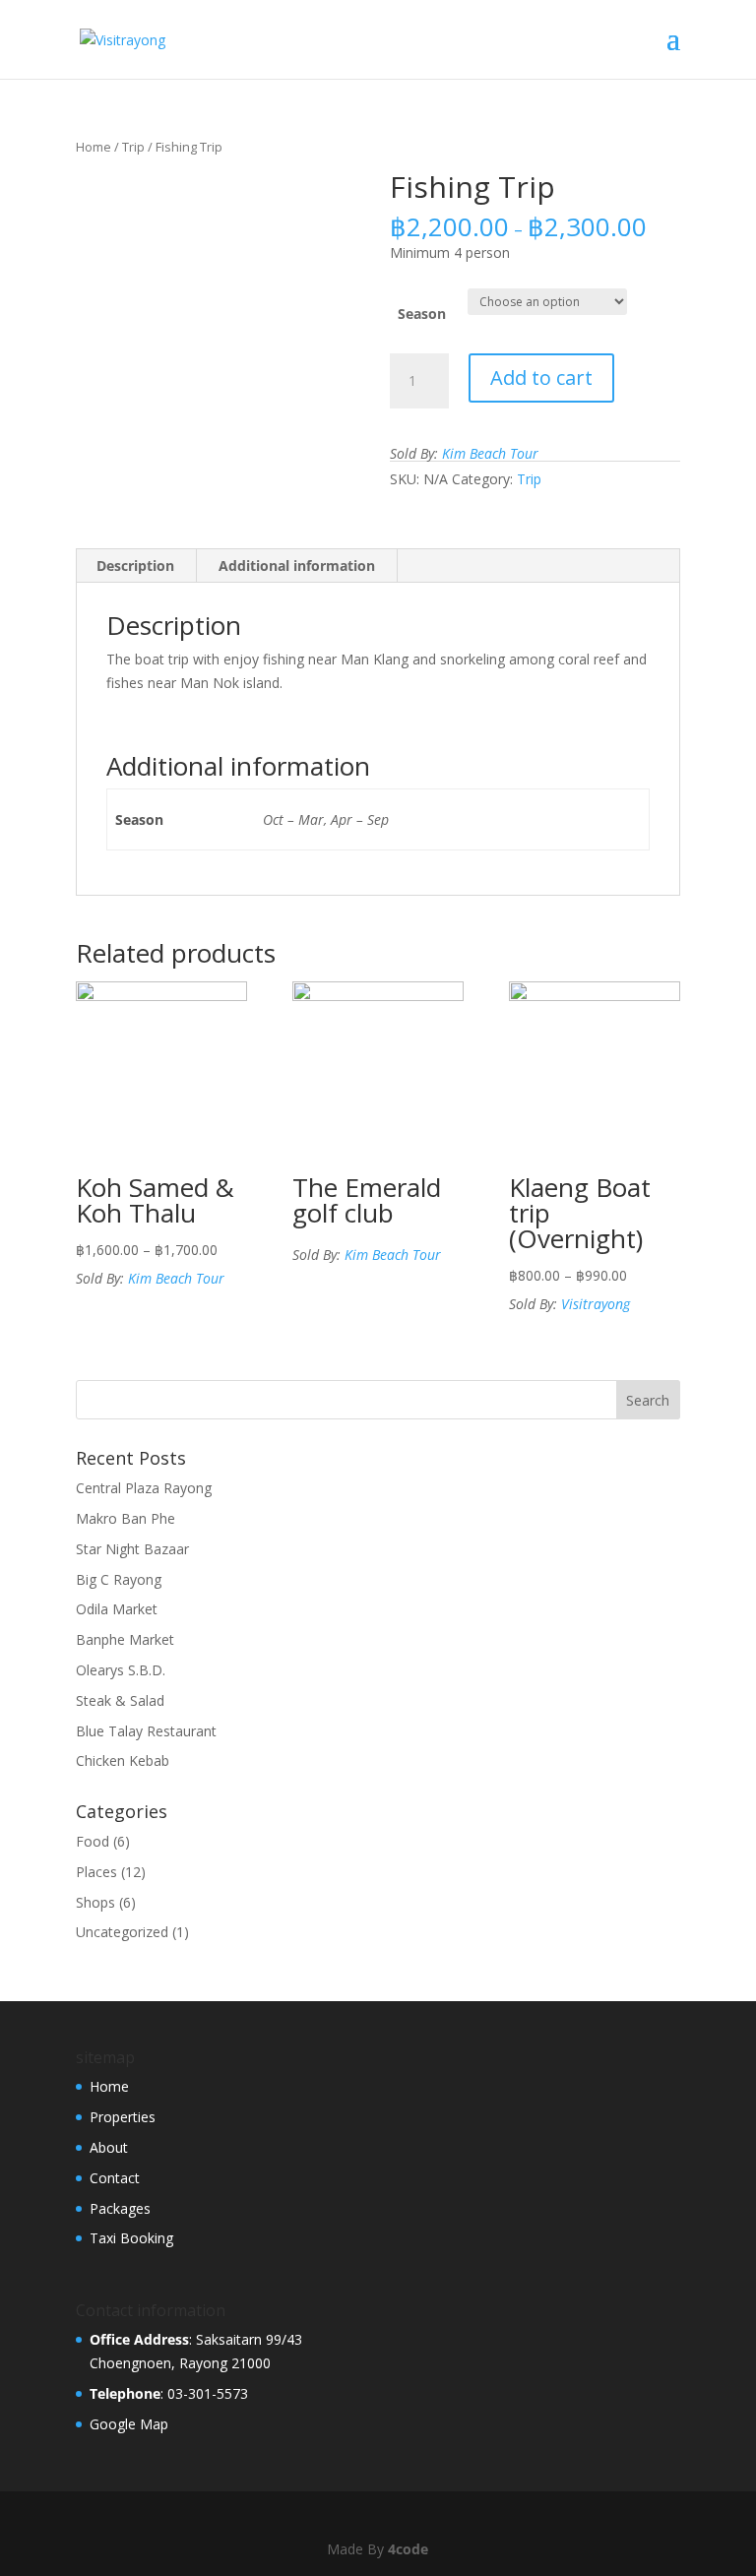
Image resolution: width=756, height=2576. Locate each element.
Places (96, 1872)
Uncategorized (122, 1932)
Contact (115, 2178)
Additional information (297, 565)
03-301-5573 (208, 2393)
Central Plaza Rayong (144, 1488)
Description (135, 565)
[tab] (136, 566)
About (109, 2147)
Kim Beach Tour (490, 453)
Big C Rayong (119, 1579)
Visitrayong (596, 1304)
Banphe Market (125, 1639)
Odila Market (117, 1609)
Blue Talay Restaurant (146, 1731)
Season (422, 314)
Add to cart (541, 377)
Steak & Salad (120, 1700)
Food (93, 1841)
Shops (95, 1902)
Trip (133, 147)
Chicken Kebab (123, 1760)
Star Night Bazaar (132, 1549)
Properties (123, 2117)
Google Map (129, 2424)
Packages (120, 2208)
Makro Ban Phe (126, 1518)
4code (408, 2549)
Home (94, 147)
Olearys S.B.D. (121, 1670)
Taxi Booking (131, 2238)
